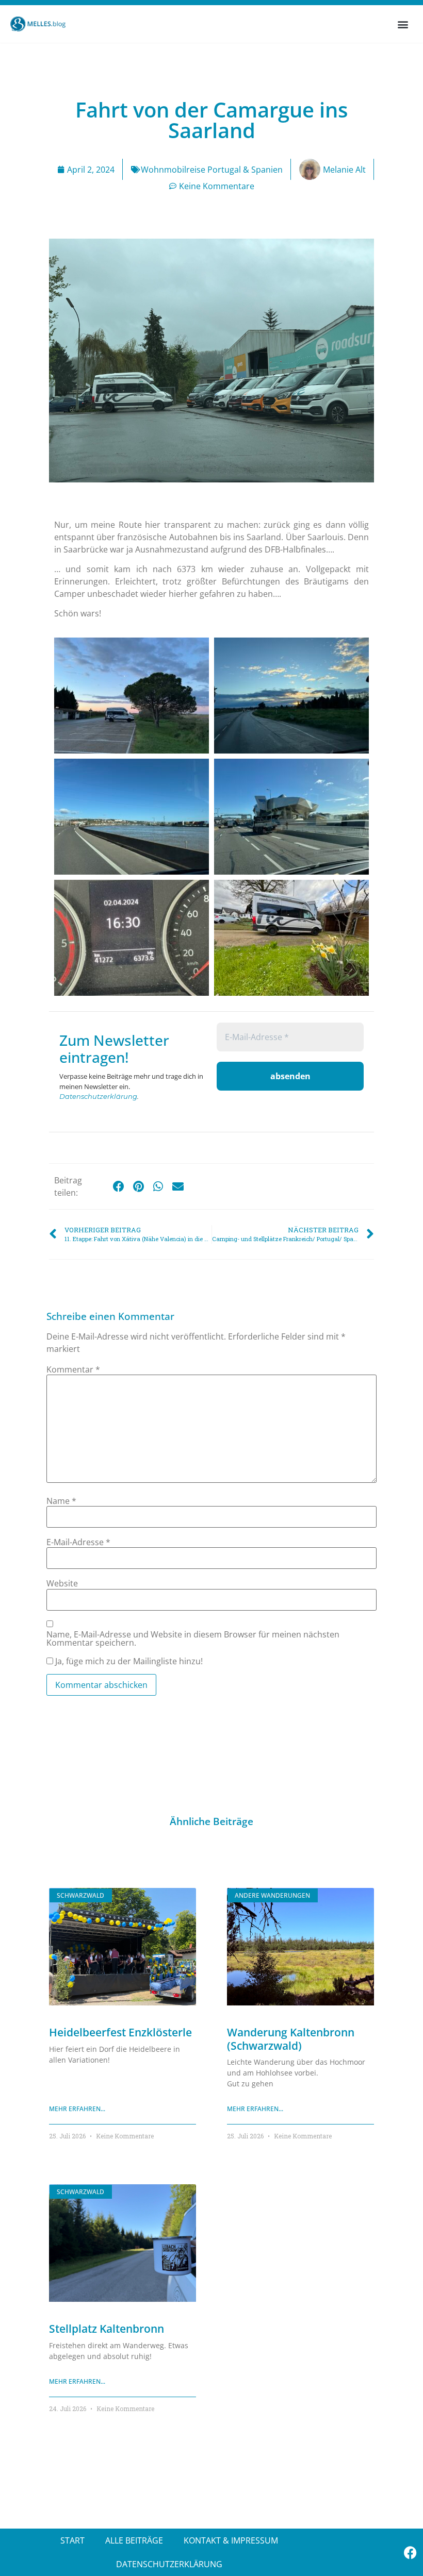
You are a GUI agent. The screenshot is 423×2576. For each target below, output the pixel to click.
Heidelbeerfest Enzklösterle (120, 2032)
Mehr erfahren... (77, 2109)
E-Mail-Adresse (78, 1542)
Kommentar (73, 1369)
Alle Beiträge (134, 2540)
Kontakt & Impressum (231, 2540)
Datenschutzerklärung (98, 1096)
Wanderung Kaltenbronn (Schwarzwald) (291, 2039)
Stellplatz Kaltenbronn (107, 2329)
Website (62, 1583)
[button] (403, 24)
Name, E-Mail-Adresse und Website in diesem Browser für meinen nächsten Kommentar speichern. (193, 1638)
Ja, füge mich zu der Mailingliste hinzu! (128, 1661)
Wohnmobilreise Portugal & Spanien (212, 170)
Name (61, 1501)
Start (72, 2540)
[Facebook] (410, 2552)
